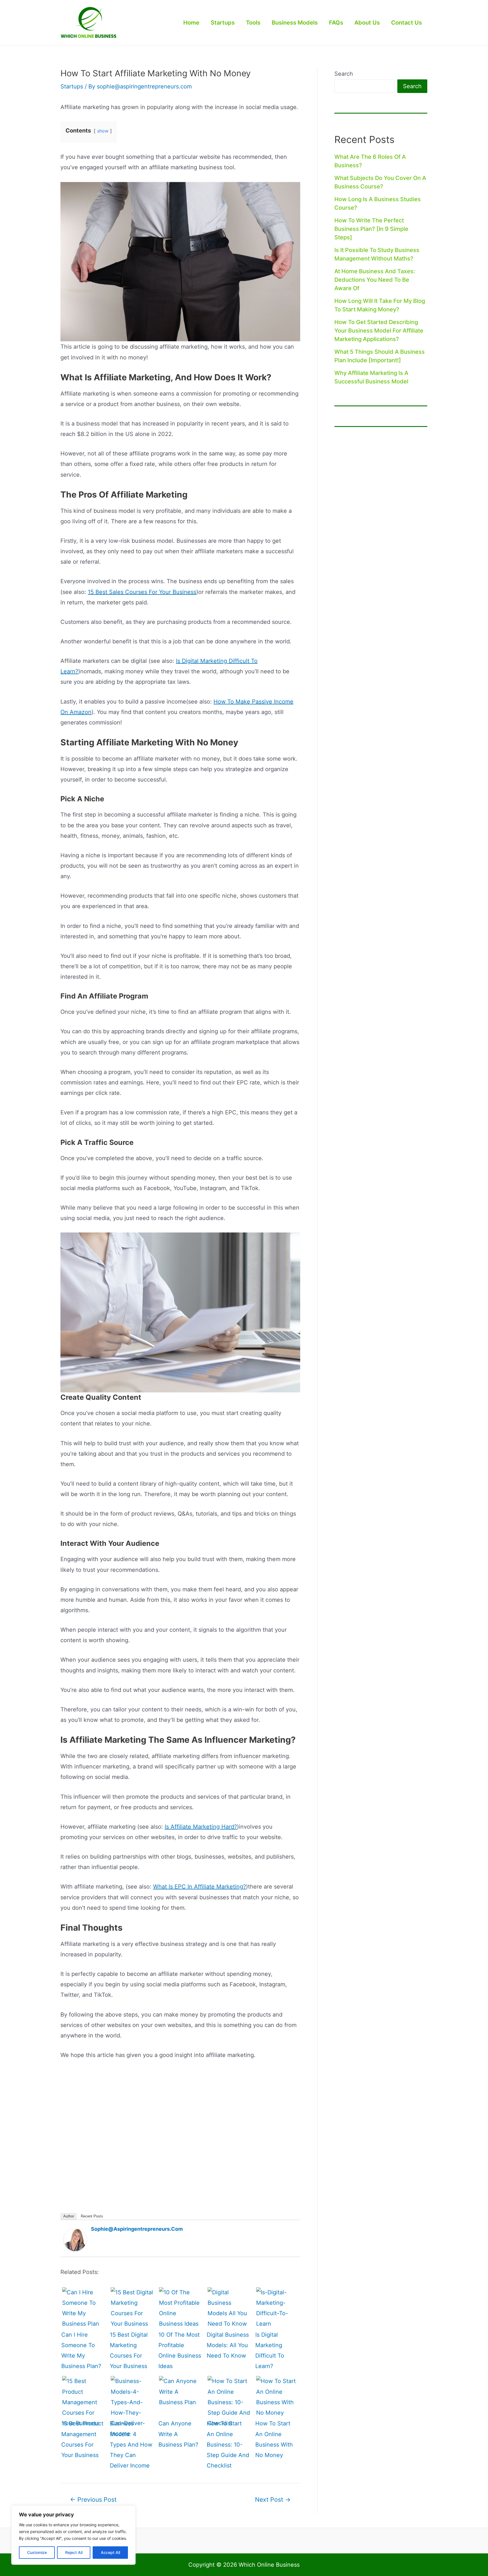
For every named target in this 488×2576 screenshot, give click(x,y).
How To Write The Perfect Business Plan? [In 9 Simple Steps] (371, 229)
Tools (253, 23)
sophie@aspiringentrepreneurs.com (137, 2229)
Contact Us (407, 23)
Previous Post (93, 2500)
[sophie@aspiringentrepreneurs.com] (75, 2239)
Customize (37, 2552)
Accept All (110, 2552)
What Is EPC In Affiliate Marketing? (200, 1887)
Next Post (273, 2500)
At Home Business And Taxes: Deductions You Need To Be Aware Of (375, 280)
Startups (223, 23)
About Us (367, 23)
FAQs (336, 23)
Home (191, 23)
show (103, 131)
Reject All (74, 2552)
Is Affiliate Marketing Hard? (201, 1827)
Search (344, 74)
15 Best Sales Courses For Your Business (142, 592)
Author (69, 2216)
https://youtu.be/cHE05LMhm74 (89, 2072)
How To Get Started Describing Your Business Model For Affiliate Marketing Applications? (379, 331)
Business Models (295, 23)
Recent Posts (92, 2216)
